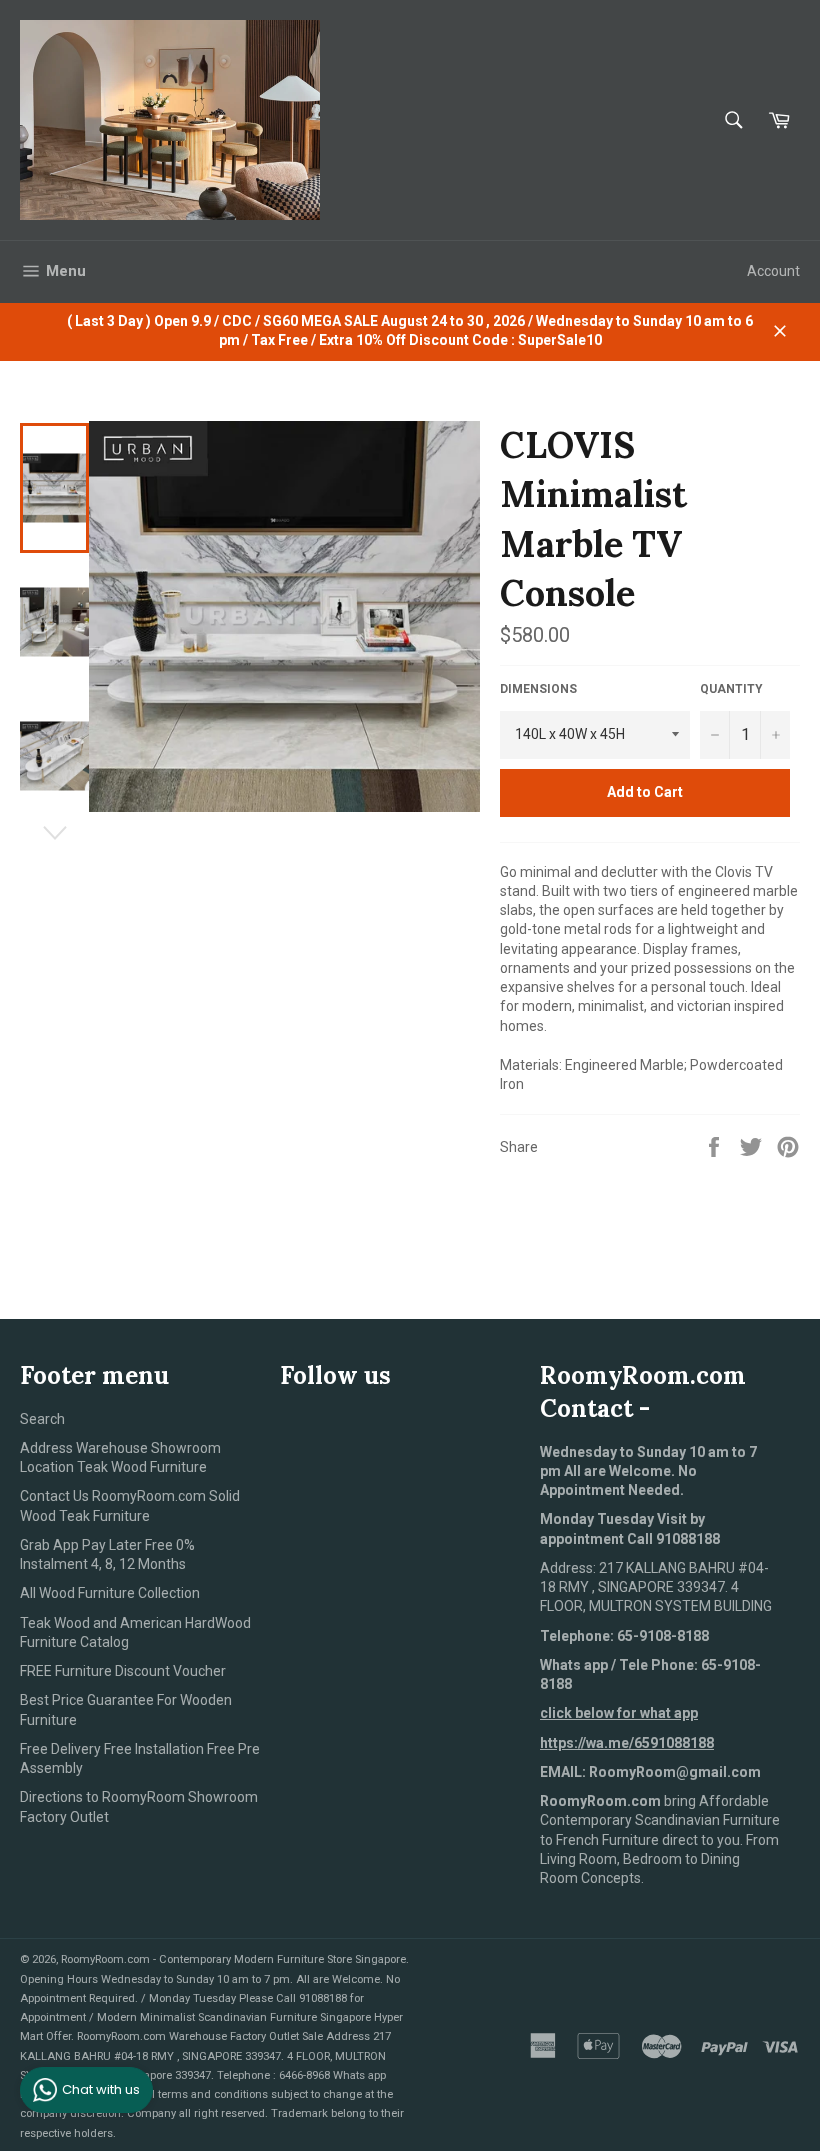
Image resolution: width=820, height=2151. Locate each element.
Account (773, 271)
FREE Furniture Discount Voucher (123, 1671)
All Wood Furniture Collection (110, 1593)
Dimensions (538, 689)
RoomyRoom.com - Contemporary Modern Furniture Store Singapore (233, 1959)
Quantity (731, 689)
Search (42, 1419)
